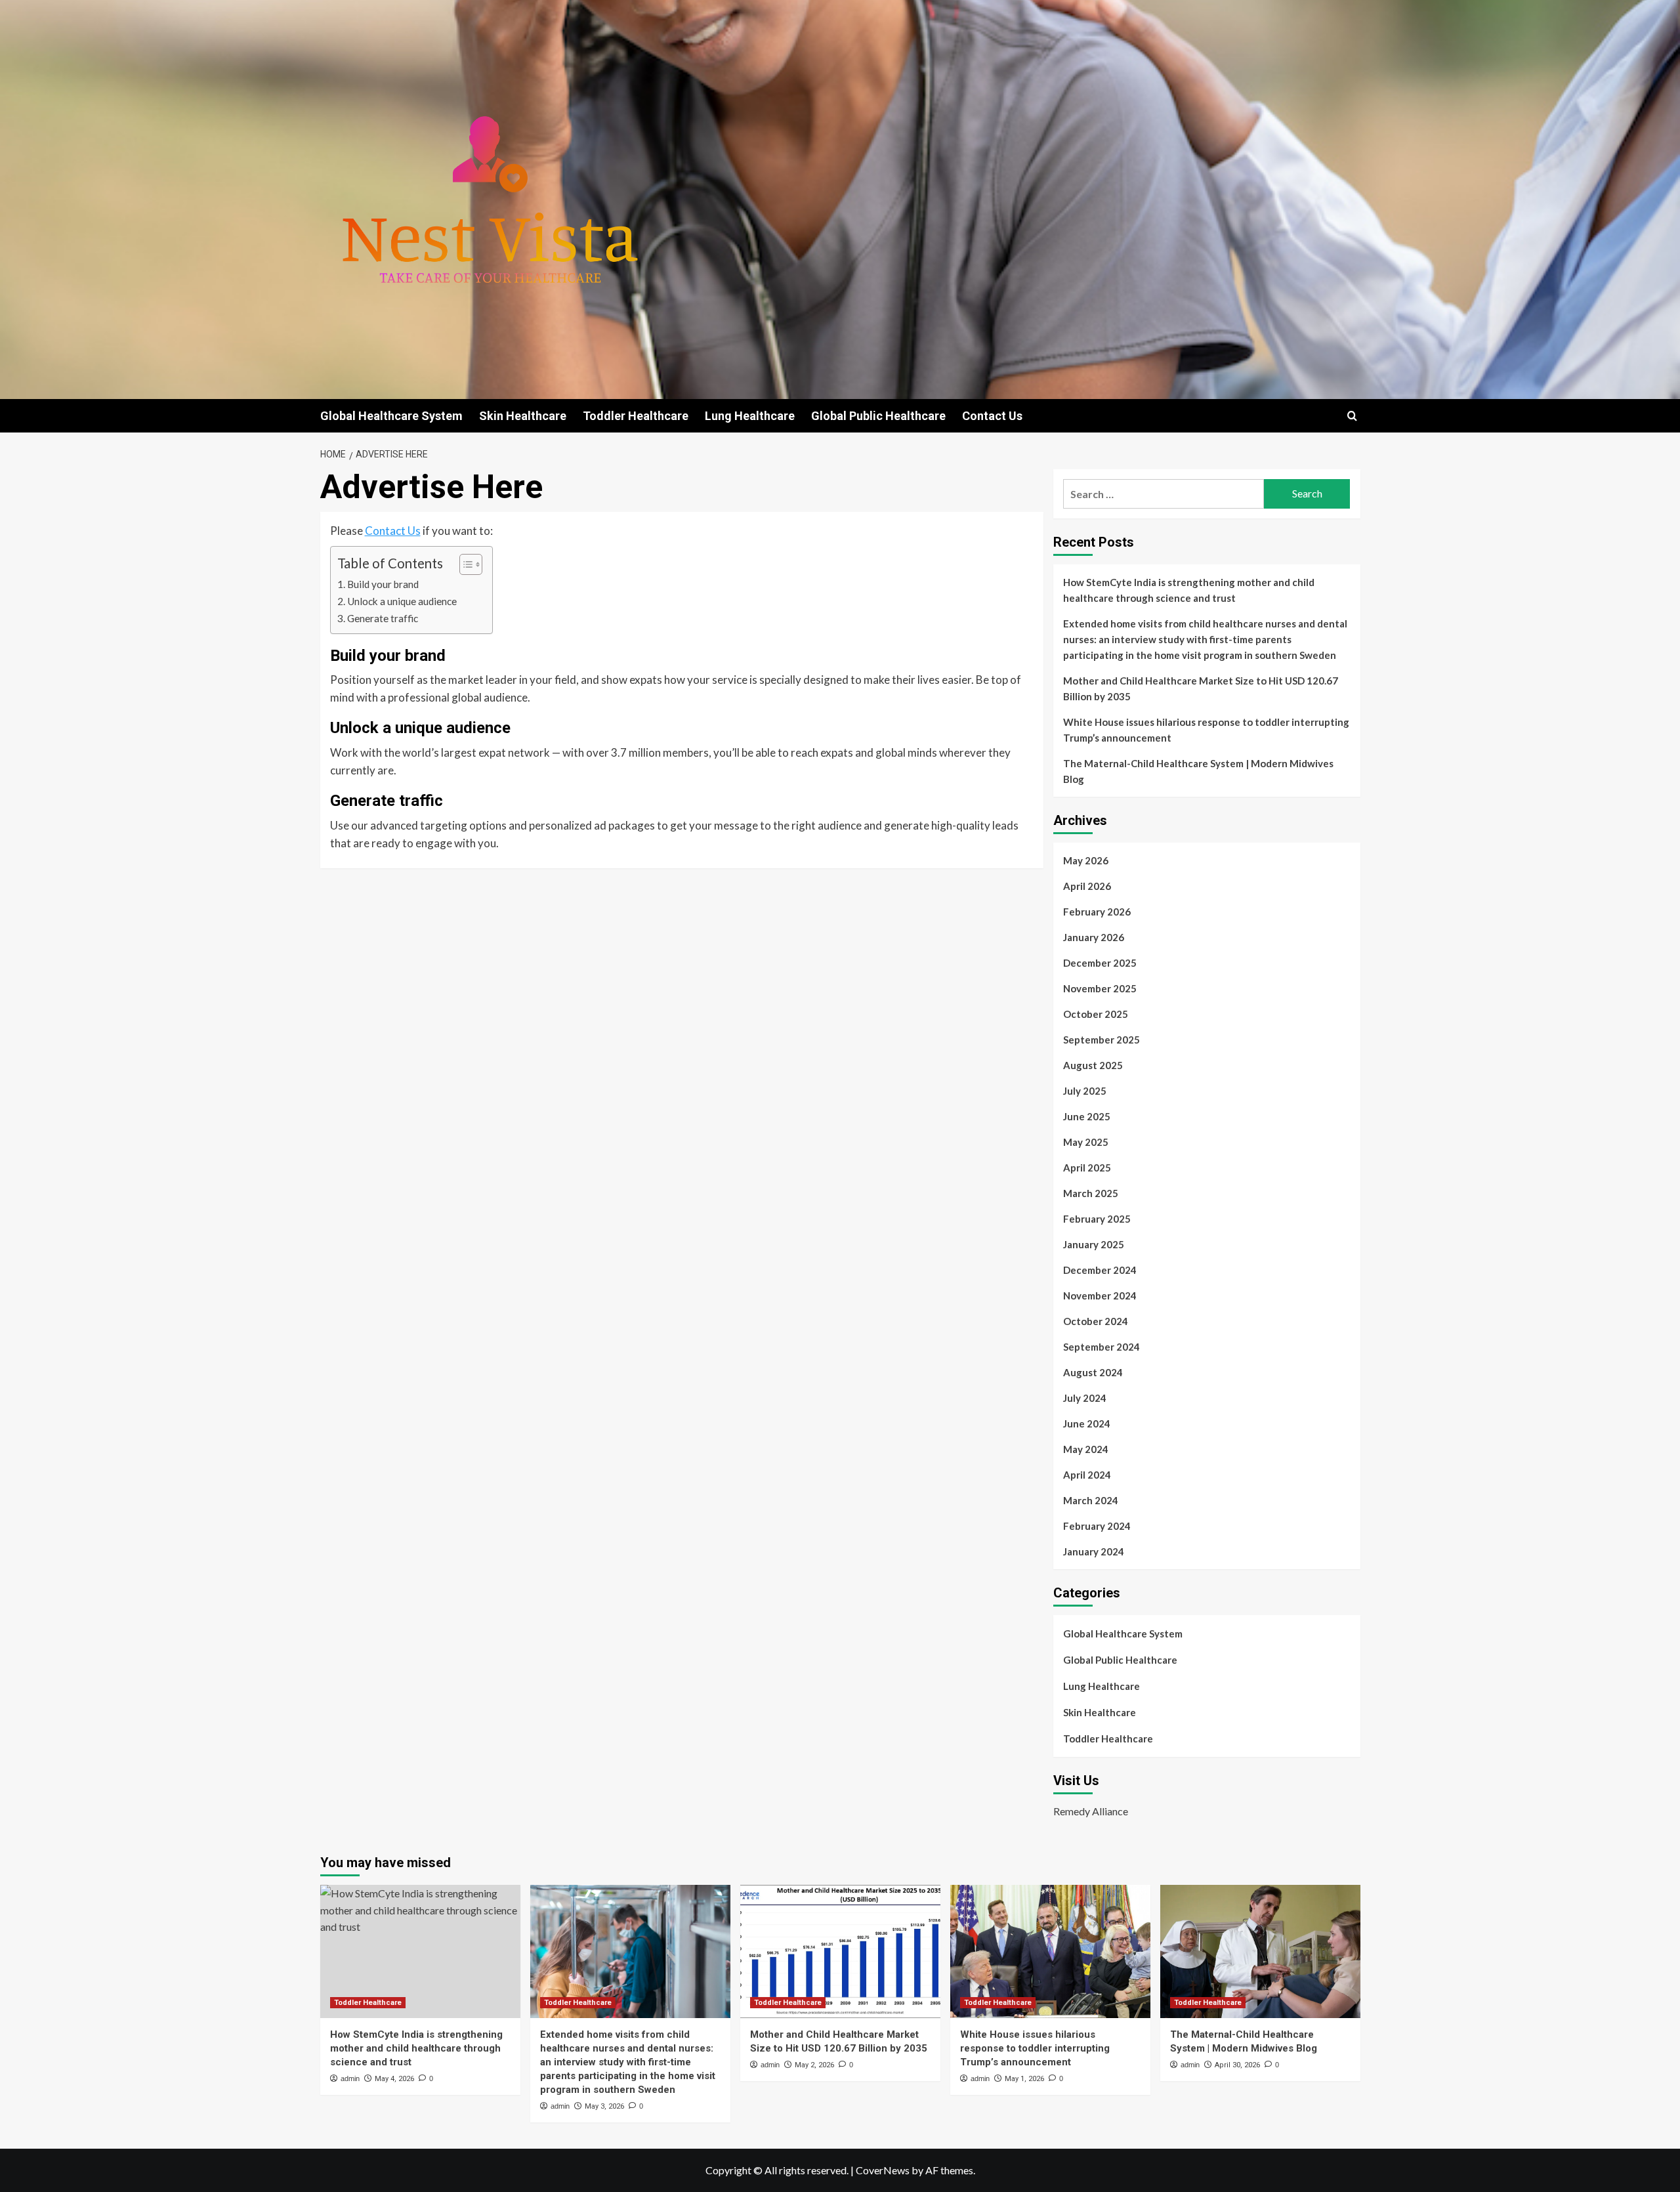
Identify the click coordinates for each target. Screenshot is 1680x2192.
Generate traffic (383, 618)
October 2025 (1096, 1014)
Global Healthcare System (391, 416)
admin (350, 2078)
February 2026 (1097, 912)
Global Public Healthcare (878, 416)
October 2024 (1096, 1321)
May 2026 (1086, 860)
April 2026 (1087, 886)
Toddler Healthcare (636, 416)
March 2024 (1091, 1500)
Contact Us (992, 416)
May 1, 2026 (1024, 2079)
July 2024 (1085, 1398)
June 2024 (1087, 1423)
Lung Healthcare (750, 416)
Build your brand (383, 584)
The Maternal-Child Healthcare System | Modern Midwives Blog (1198, 771)
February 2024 (1097, 1526)
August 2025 (1093, 1065)
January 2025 (1094, 1244)
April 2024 (1087, 1475)
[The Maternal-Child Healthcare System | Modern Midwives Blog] (1260, 1951)
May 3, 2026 (604, 2106)
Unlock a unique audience (402, 601)
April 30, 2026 (1237, 2065)
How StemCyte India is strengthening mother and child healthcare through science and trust (1189, 590)
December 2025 (1100, 963)
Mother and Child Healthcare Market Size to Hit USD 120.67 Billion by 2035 (1201, 688)
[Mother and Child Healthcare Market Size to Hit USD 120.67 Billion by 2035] (840, 1951)
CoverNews (883, 2170)
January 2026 (1094, 937)
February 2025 (1097, 1219)
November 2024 (1100, 1296)
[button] (1352, 416)
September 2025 (1102, 1040)
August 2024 (1093, 1372)
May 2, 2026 (814, 2065)
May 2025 (1086, 1142)
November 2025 (1100, 988)
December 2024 (1100, 1270)
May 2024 (1086, 1449)
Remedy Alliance (1091, 1811)
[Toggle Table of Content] (464, 564)
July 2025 (1085, 1091)
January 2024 (1094, 1551)
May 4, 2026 (394, 2079)
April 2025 (1087, 1168)
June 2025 (1087, 1116)
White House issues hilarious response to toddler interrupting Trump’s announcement (1206, 730)
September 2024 (1102, 1347)
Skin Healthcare (523, 416)
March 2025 (1091, 1193)
